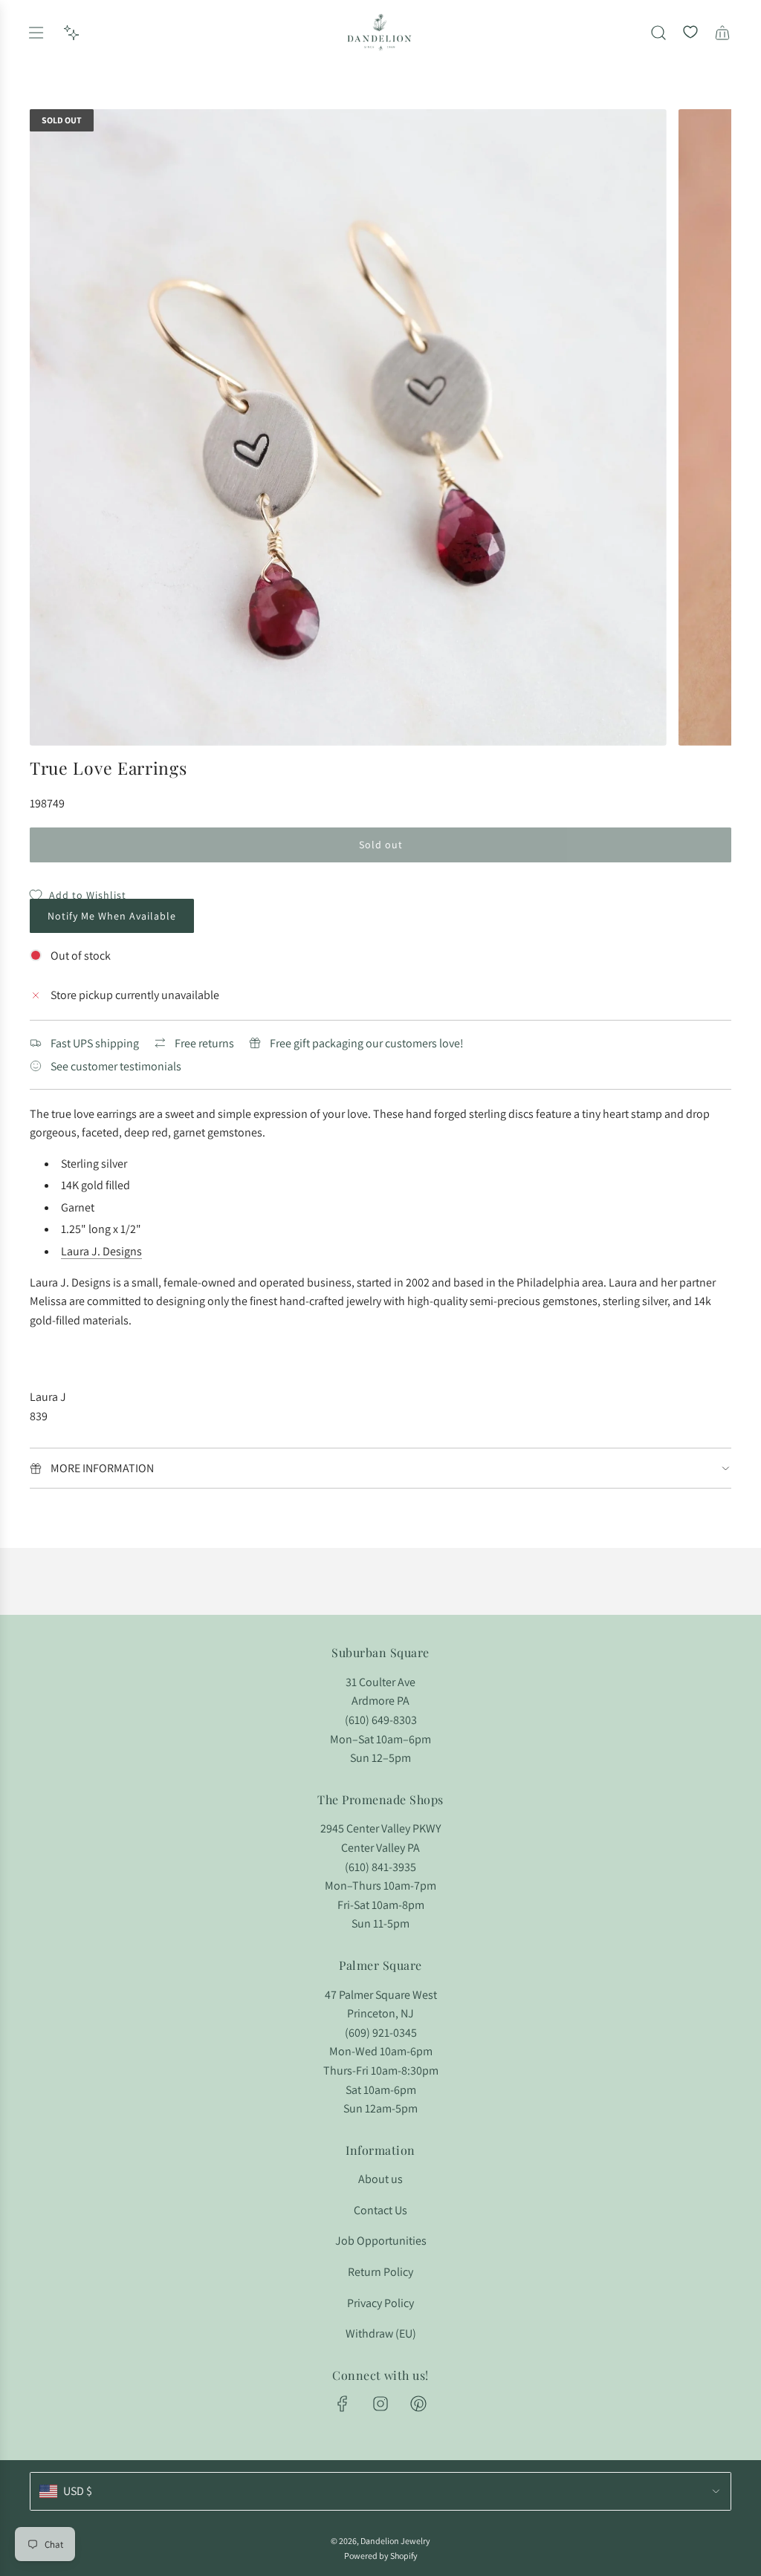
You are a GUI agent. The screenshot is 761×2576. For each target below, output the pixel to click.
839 (39, 1416)
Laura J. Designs (101, 1251)
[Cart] (722, 33)
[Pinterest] (418, 2404)
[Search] (658, 33)
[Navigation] (36, 33)
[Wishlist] (690, 33)
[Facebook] (343, 2404)
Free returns (204, 1043)
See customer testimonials (116, 1066)
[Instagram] (380, 2404)
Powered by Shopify (381, 2556)
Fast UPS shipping (95, 1043)
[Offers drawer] (71, 33)
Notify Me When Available (112, 916)
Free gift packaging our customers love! (367, 1043)
